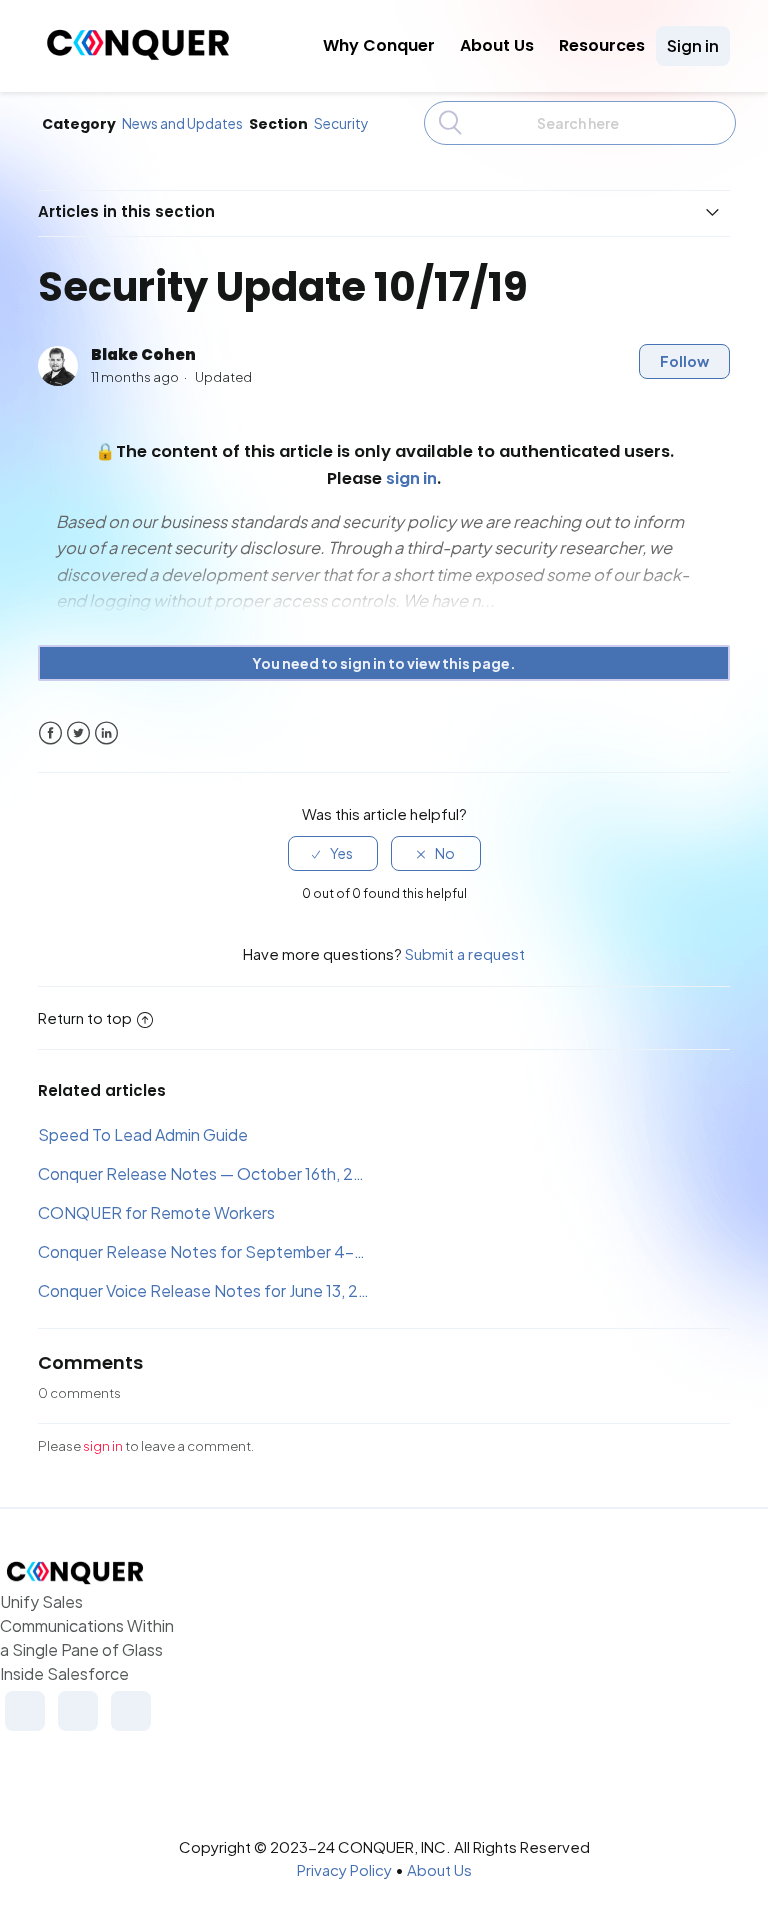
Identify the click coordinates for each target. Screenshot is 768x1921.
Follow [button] (684, 361)
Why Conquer (379, 45)
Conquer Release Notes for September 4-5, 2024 (204, 1251)
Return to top (85, 1017)
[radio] (333, 853)
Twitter (78, 733)
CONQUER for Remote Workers (156, 1212)
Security (341, 123)
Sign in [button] (693, 45)
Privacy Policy (344, 1869)
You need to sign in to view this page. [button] (384, 663)
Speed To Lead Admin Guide (143, 1134)
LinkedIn (106, 733)
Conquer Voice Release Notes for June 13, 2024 (204, 1290)
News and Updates (182, 123)
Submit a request (465, 953)
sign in (103, 1446)
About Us (497, 45)
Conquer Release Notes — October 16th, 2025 (204, 1173)
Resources (602, 45)
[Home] (138, 54)
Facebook (50, 733)
